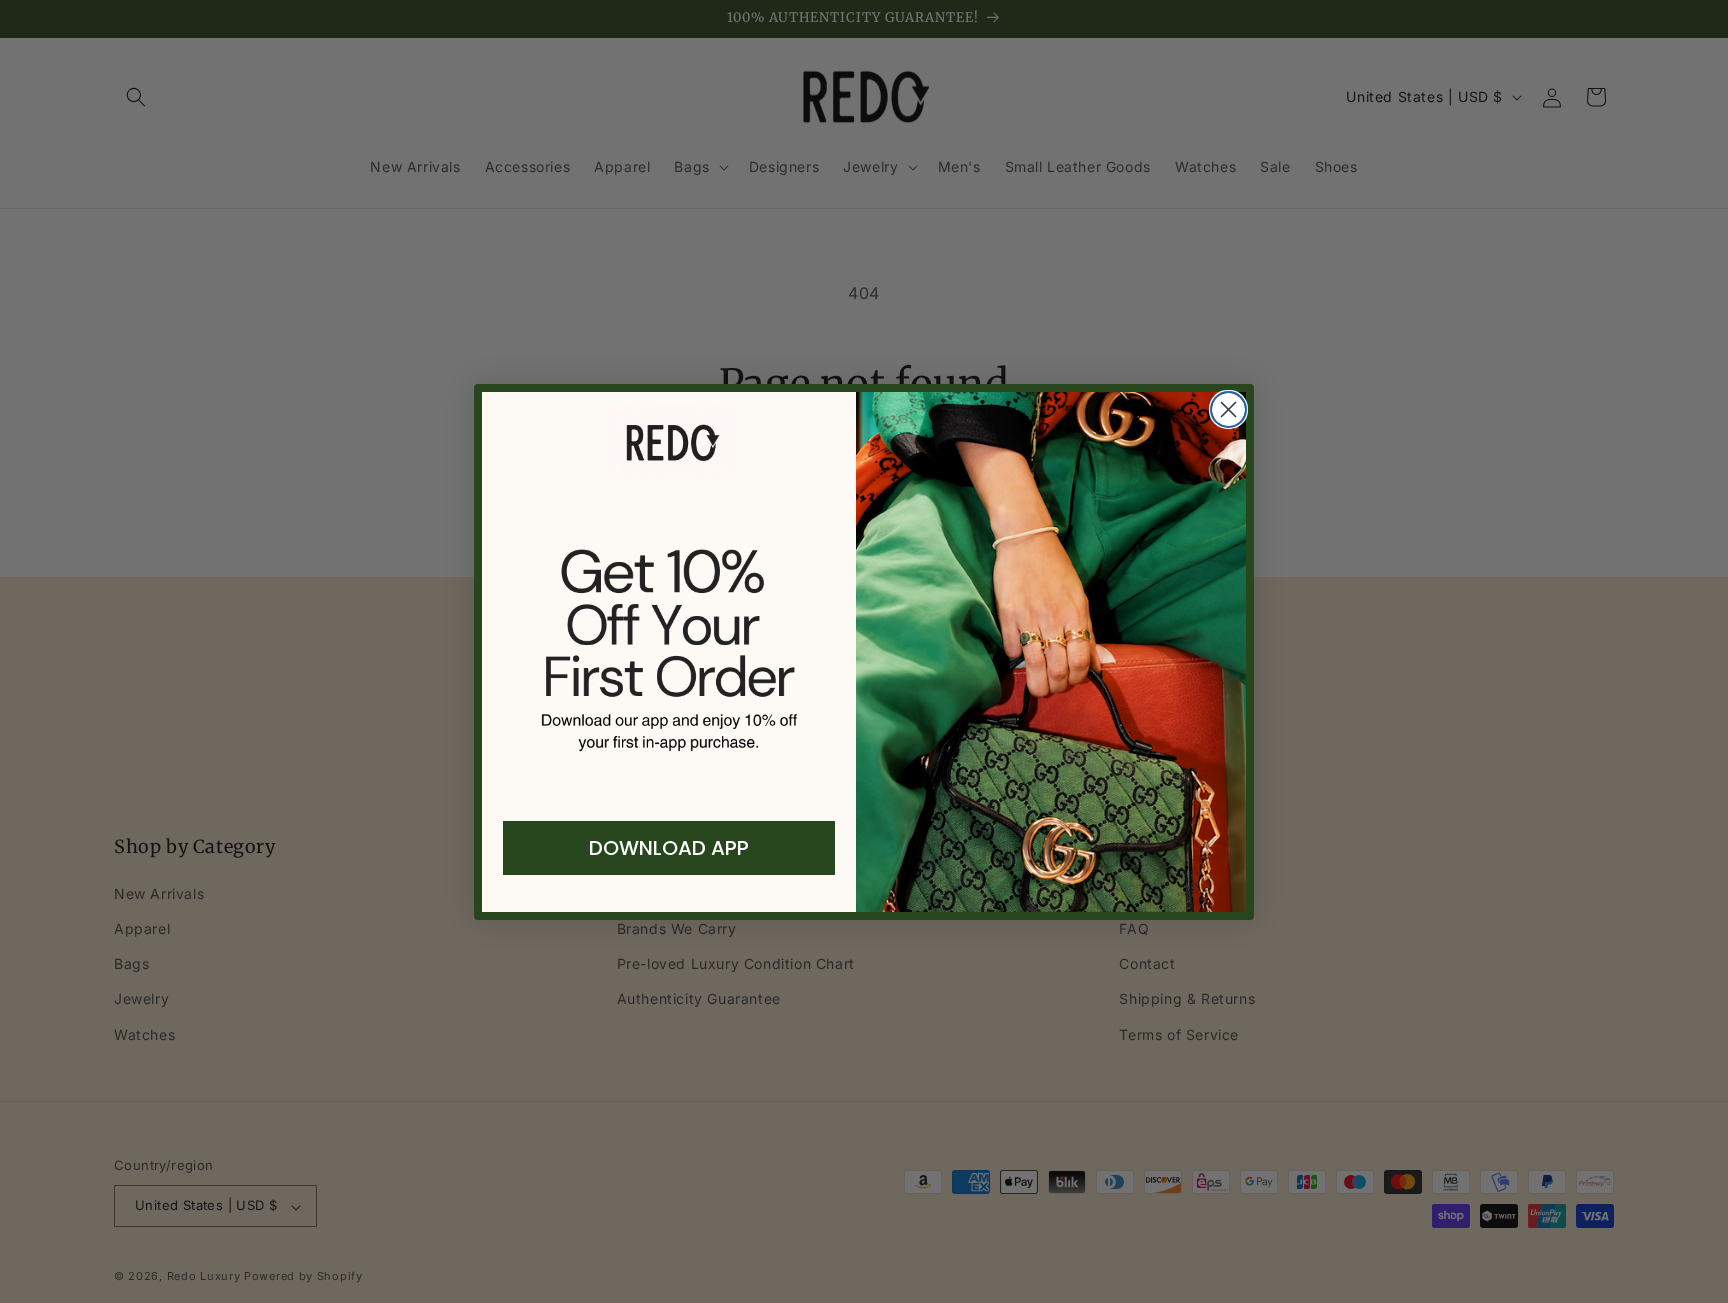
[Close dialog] (1228, 409)
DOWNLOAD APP (669, 848)
